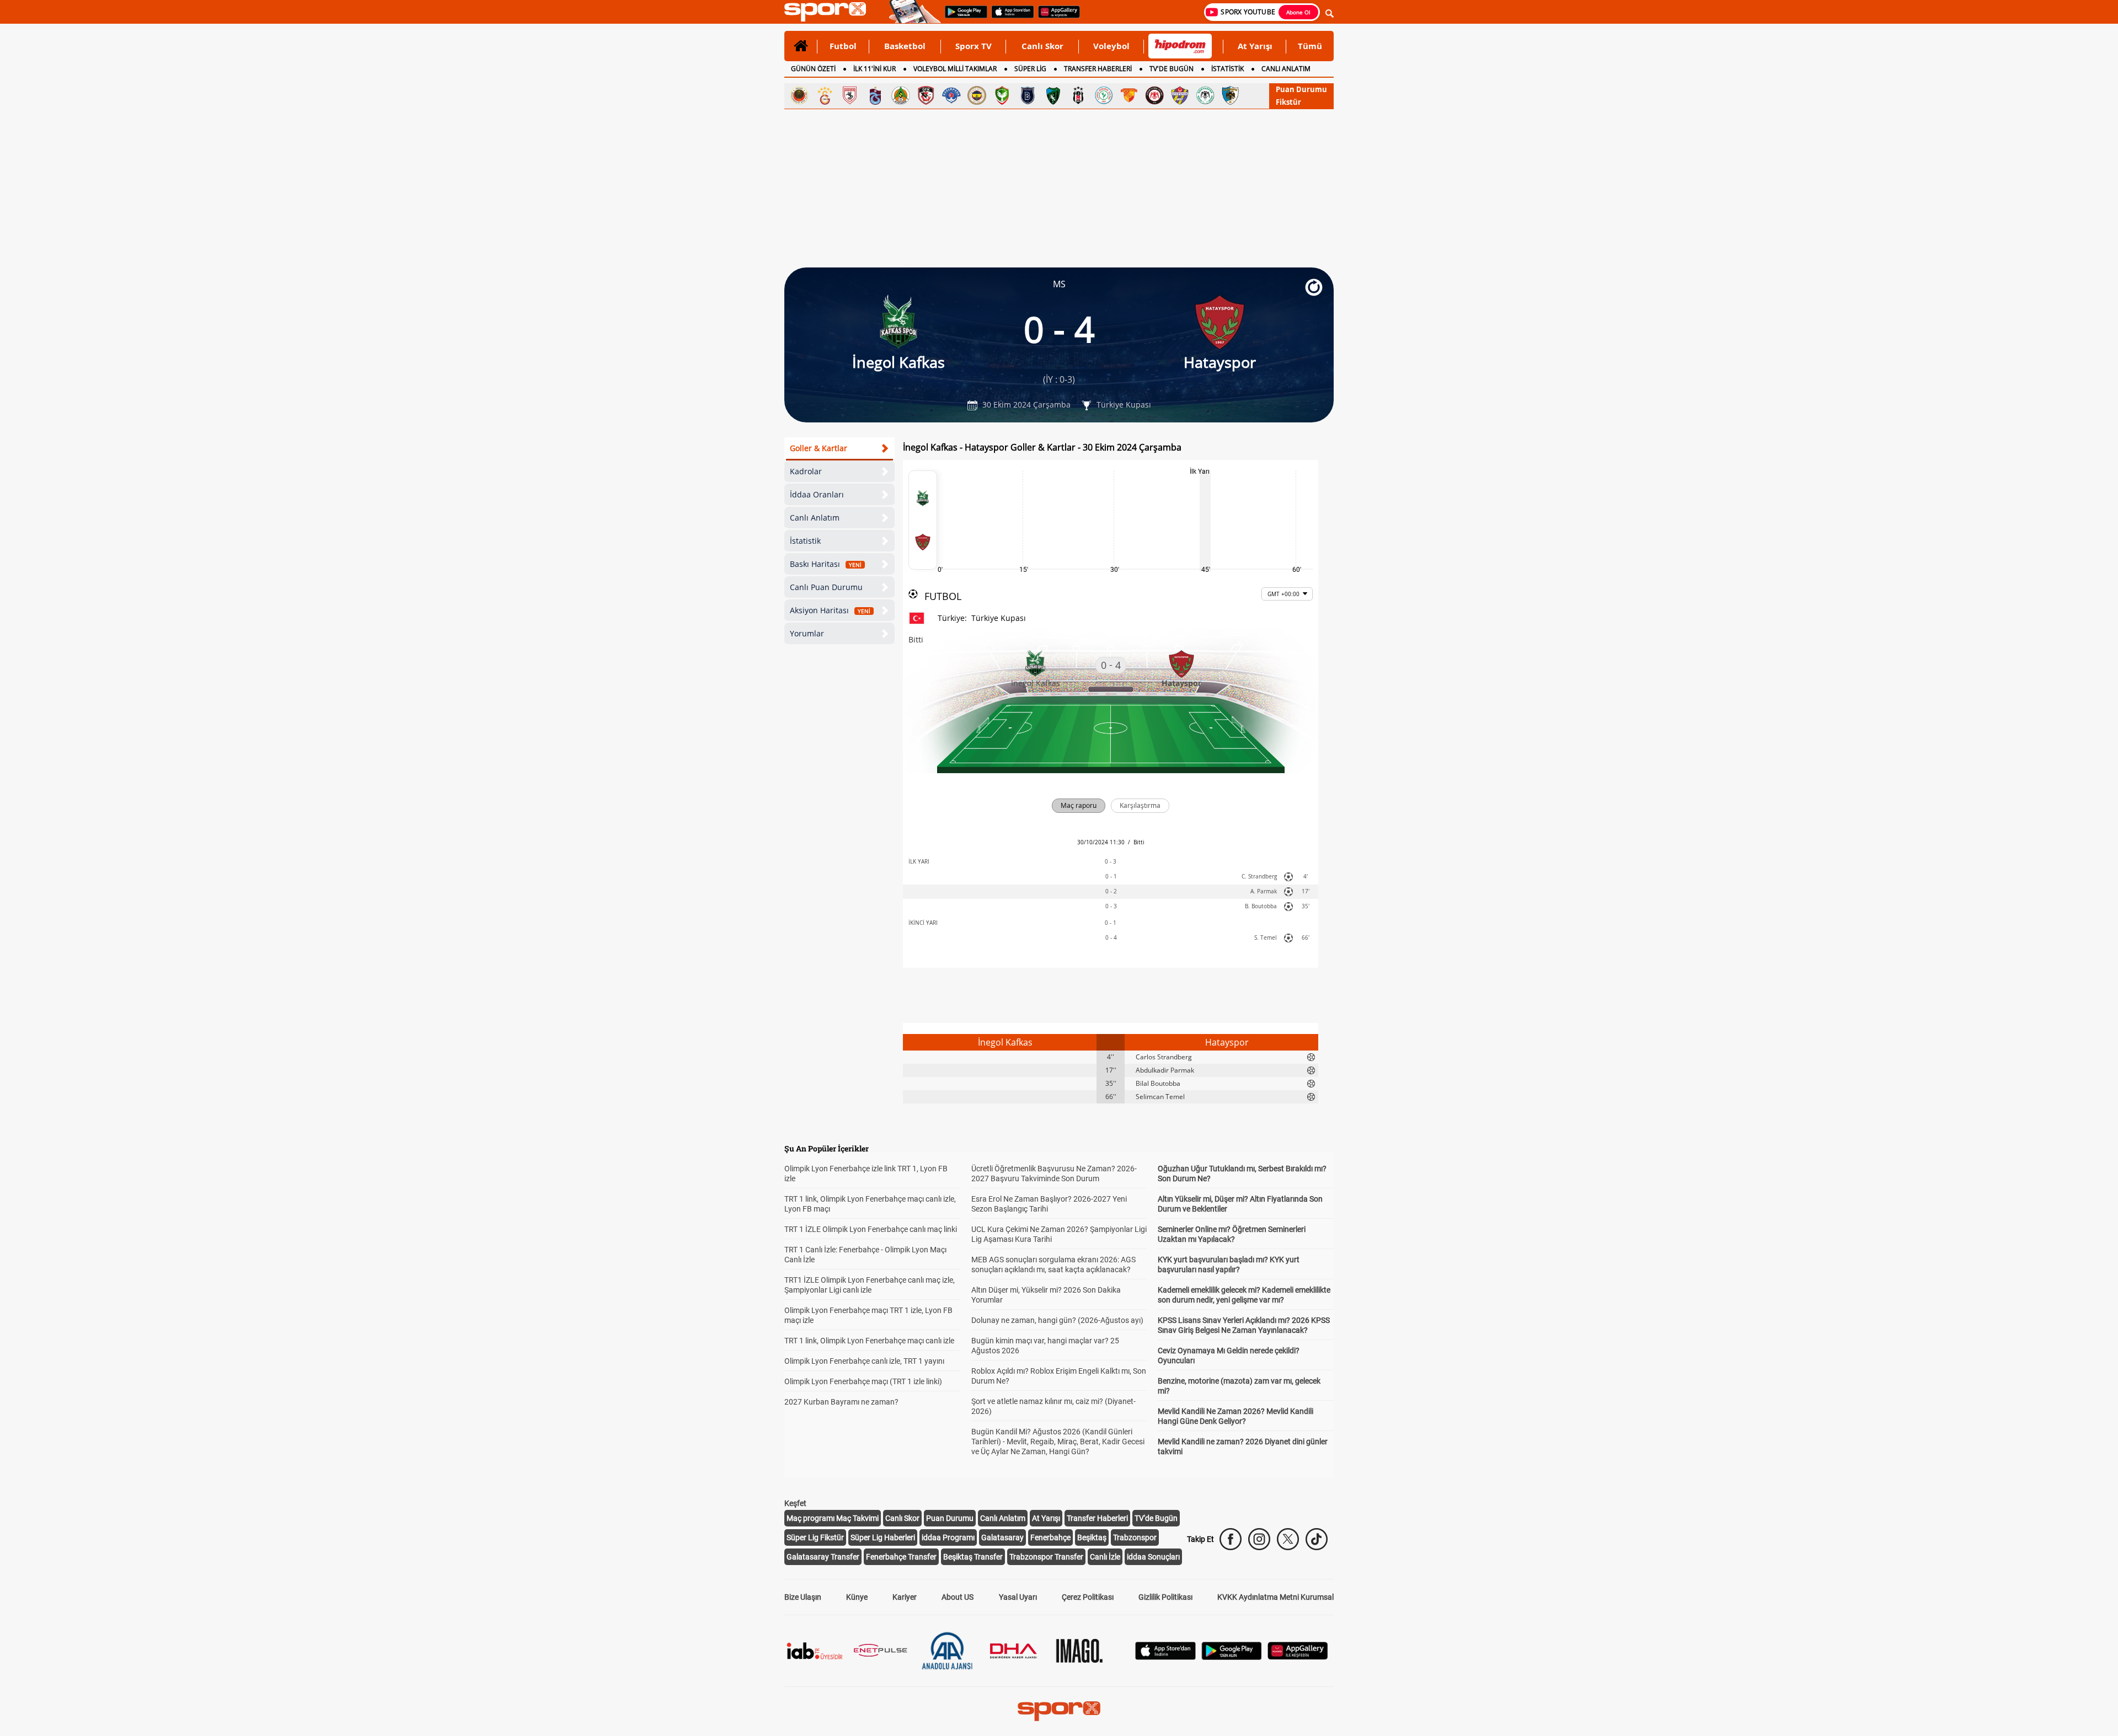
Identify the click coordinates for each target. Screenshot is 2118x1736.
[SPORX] (1059, 1711)
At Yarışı (1255, 46)
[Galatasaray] (825, 95)
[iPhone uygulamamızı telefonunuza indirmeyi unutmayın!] (1009, 17)
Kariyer (905, 1597)
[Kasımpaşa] (951, 95)
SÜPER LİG (1030, 69)
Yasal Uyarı (1018, 1597)
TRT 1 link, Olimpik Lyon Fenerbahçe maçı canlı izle (869, 1341)
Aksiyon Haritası (830, 610)
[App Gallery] (1298, 1657)
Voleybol (1111, 46)
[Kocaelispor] (1053, 95)
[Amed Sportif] (1002, 95)
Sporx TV (974, 46)
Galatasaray (1002, 1537)
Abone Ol (1298, 12)
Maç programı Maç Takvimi (833, 1518)
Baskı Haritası (826, 564)
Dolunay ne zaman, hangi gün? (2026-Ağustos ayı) (1057, 1320)
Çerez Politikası (1088, 1597)
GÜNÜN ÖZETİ (813, 69)
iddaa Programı (948, 1537)
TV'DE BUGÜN (1172, 69)
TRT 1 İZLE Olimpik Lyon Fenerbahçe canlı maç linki (871, 1229)
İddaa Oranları (817, 494)
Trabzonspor (1135, 1537)
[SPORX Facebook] (1231, 1539)
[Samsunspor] (850, 95)
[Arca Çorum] (1154, 95)
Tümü (1310, 46)
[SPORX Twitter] (1288, 1539)
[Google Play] (1232, 1657)
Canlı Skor (1042, 46)
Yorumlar (807, 633)
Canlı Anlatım (815, 518)
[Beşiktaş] (1078, 95)
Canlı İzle (1105, 1557)
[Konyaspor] (1205, 95)
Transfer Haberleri (1097, 1518)
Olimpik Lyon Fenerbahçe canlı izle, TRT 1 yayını (864, 1361)
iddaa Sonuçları (1153, 1557)
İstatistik (805, 541)
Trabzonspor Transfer (1046, 1557)
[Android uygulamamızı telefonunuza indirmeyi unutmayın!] (962, 17)
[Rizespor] (1104, 95)
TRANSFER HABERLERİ (1098, 69)
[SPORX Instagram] (1259, 1539)
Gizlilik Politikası (1165, 1597)
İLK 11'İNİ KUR (875, 69)
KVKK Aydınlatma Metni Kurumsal (1275, 1597)
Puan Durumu (1301, 89)
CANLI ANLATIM (1286, 69)
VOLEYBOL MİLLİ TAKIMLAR (955, 69)
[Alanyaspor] (901, 95)
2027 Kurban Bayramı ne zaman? (841, 1402)
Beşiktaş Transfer (973, 1557)
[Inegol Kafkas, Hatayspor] (923, 520)
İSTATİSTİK (1228, 69)
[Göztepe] (1129, 95)
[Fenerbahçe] (977, 95)
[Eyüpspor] (1180, 95)
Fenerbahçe (1050, 1537)
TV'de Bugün (1156, 1518)
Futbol (843, 46)
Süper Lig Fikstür (815, 1537)
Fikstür (1288, 102)
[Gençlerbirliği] (799, 95)
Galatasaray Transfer (823, 1557)
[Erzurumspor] (1231, 95)
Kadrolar (806, 471)
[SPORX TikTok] (1317, 1539)
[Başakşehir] (1028, 95)
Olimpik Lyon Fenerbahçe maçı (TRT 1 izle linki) (863, 1381)
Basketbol (905, 46)
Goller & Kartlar (819, 448)
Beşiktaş (1092, 1537)
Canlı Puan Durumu (826, 587)
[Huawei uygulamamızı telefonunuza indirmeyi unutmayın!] (1055, 17)
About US (958, 1597)
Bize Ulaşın (803, 1597)
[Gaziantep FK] (926, 95)
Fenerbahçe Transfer (901, 1557)
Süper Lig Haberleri (883, 1537)
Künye (857, 1597)
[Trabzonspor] (875, 95)
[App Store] (1165, 1657)
